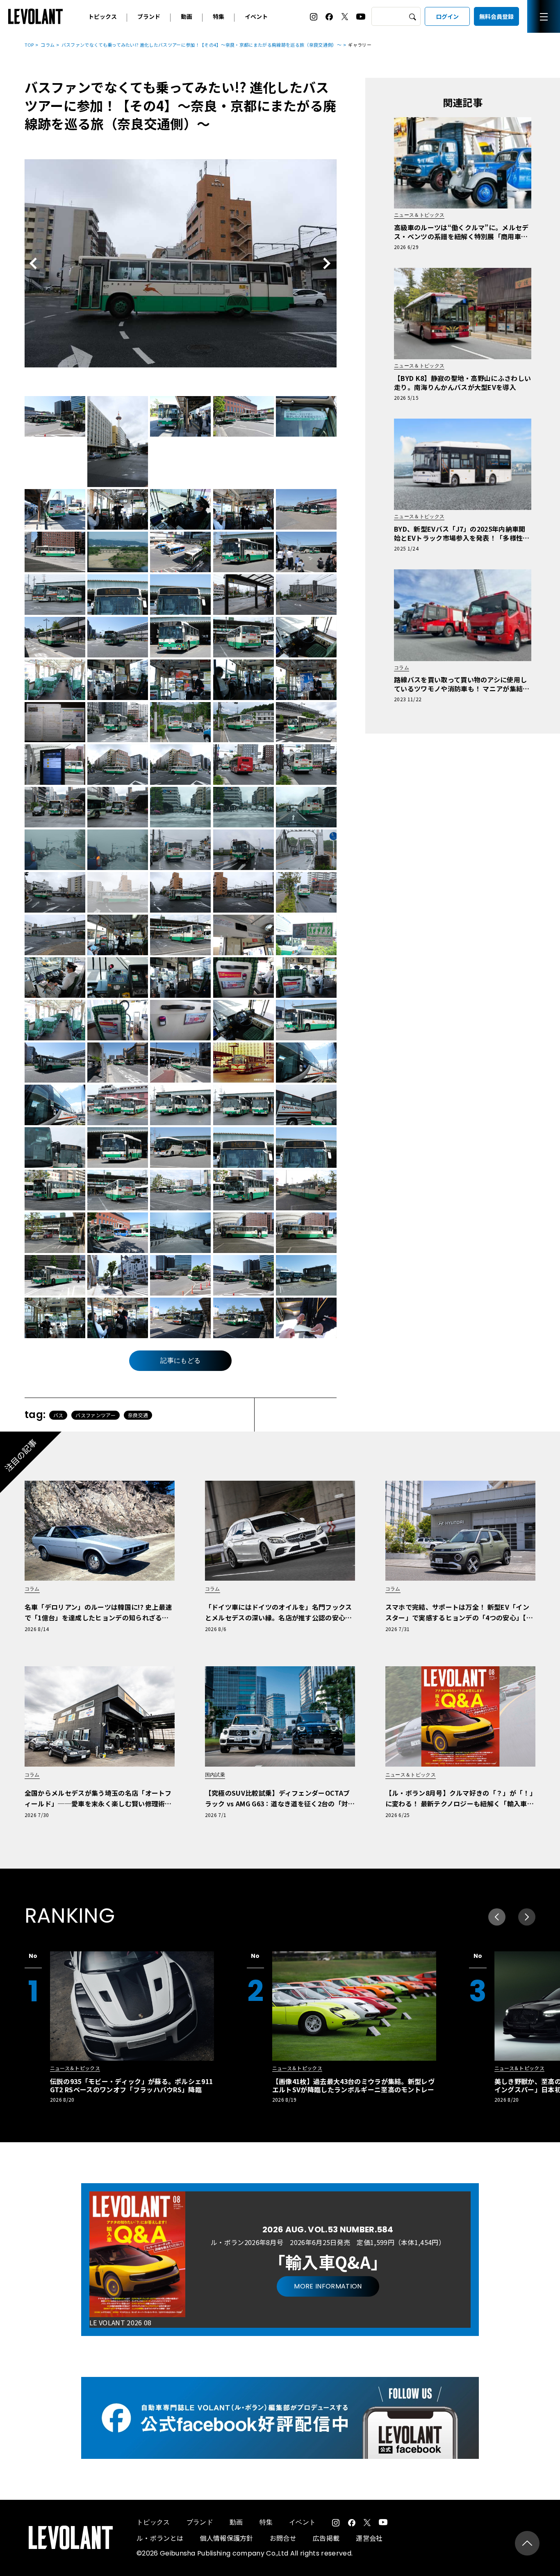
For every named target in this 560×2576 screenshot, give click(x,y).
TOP (29, 45)
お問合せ (283, 2538)
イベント (256, 16)
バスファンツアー (96, 1415)
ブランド (149, 16)
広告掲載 (326, 2538)
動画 (187, 16)
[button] (527, 1917)
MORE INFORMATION (328, 2286)
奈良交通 (138, 1415)
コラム (48, 45)
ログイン (447, 16)
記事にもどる (180, 1360)
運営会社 (369, 2538)
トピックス (102, 16)
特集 (219, 16)
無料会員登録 (496, 16)
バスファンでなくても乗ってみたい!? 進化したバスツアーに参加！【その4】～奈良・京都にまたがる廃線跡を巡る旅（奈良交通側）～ (201, 45)
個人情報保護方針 (227, 2538)
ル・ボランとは (160, 2538)
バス (58, 1415)
